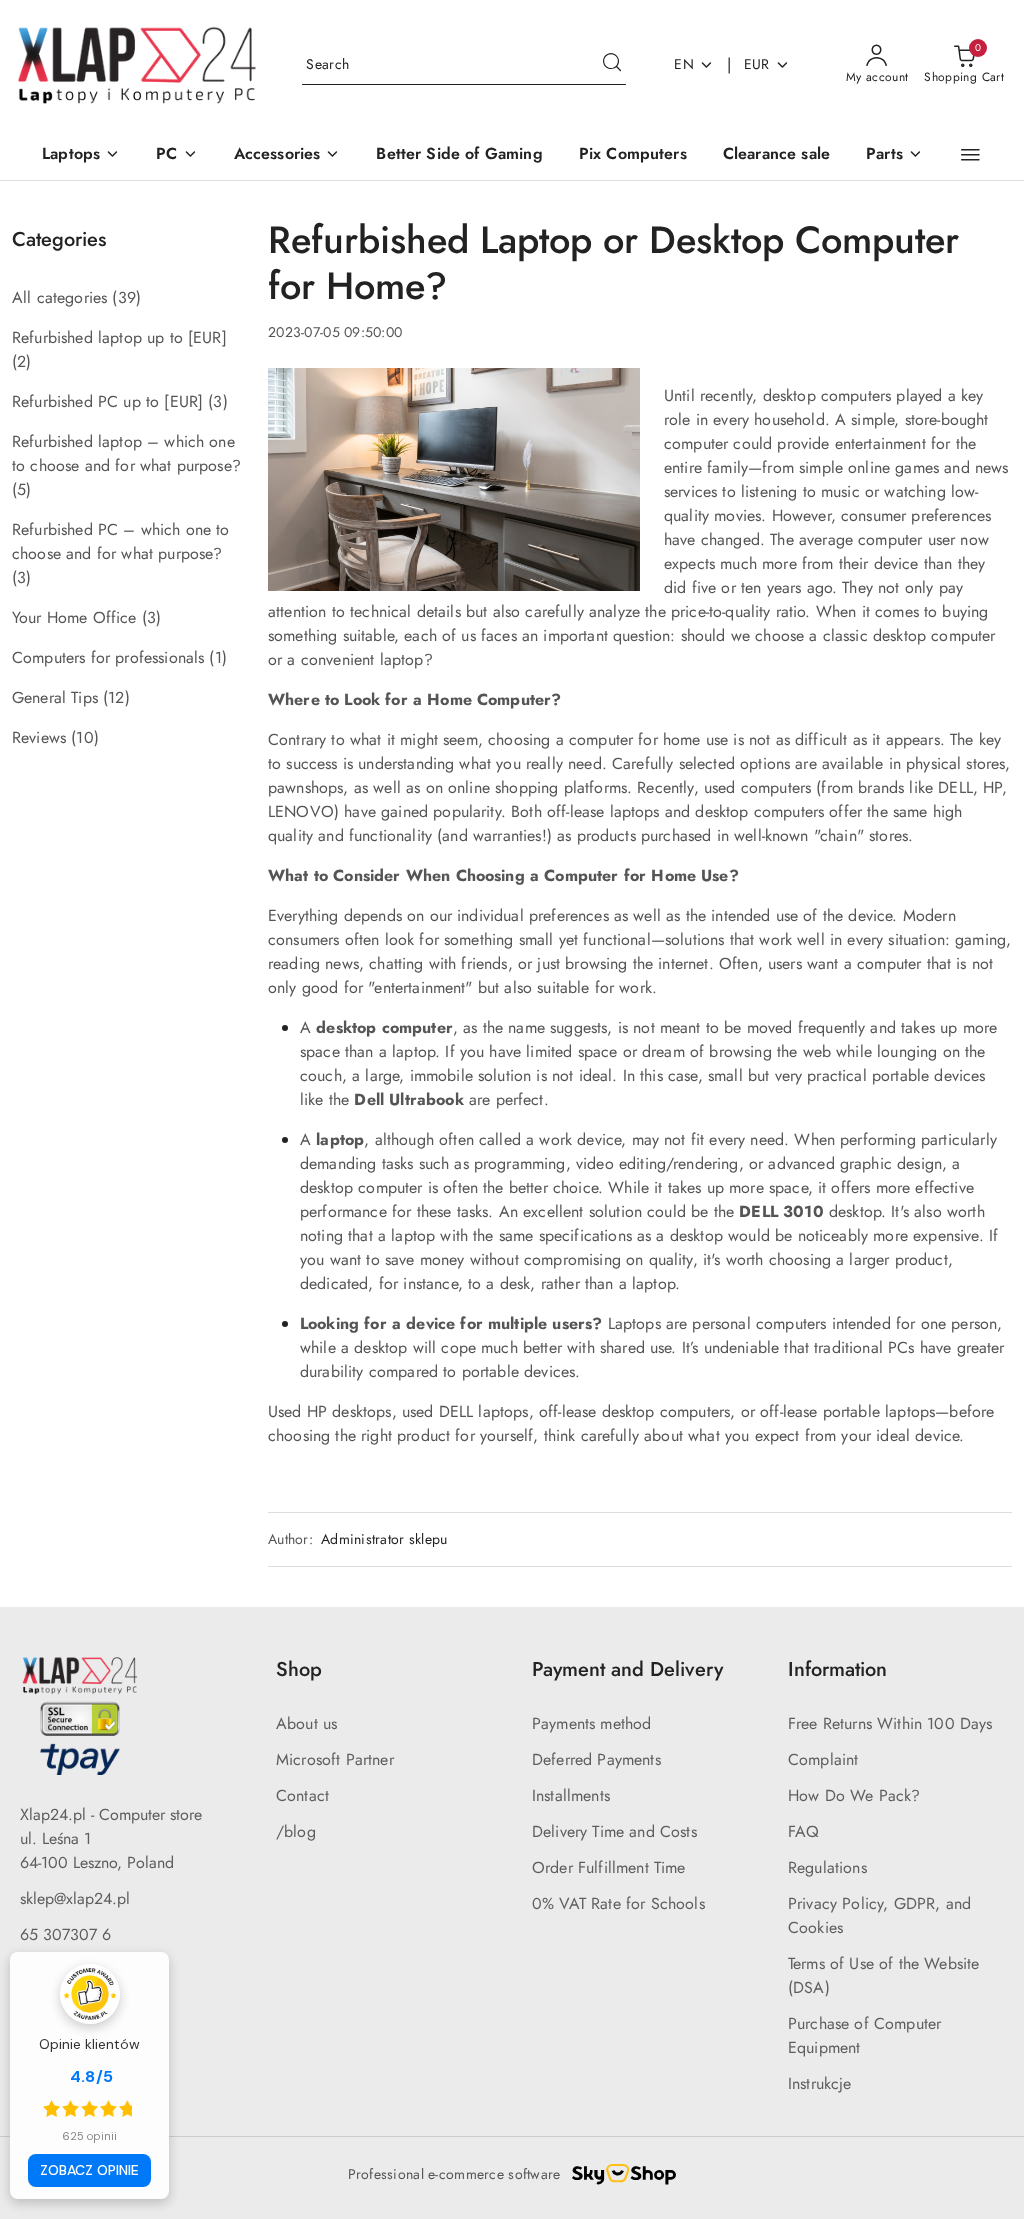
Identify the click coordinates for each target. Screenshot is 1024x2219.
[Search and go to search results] (612, 65)
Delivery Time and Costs (614, 1831)
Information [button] (837, 1669)
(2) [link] (21, 361)
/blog (296, 1831)
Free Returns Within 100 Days (890, 1723)
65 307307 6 (65, 1934)
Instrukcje (820, 2083)
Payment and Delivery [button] (627, 1669)
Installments (571, 1795)
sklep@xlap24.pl (75, 1898)
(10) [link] (85, 737)
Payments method (591, 1723)
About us (306, 1723)
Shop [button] (299, 1669)
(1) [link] (217, 657)
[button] (970, 155)
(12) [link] (116, 697)
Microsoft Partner (335, 1759)
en (684, 64)
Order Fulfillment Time (609, 1867)
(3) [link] (217, 401)
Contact (302, 1795)
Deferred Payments (596, 1759)
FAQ (803, 1831)
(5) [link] (21, 489)
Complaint (823, 1759)
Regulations (827, 1867)
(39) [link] (126, 297)
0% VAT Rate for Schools (618, 1903)
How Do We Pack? (854, 1795)
